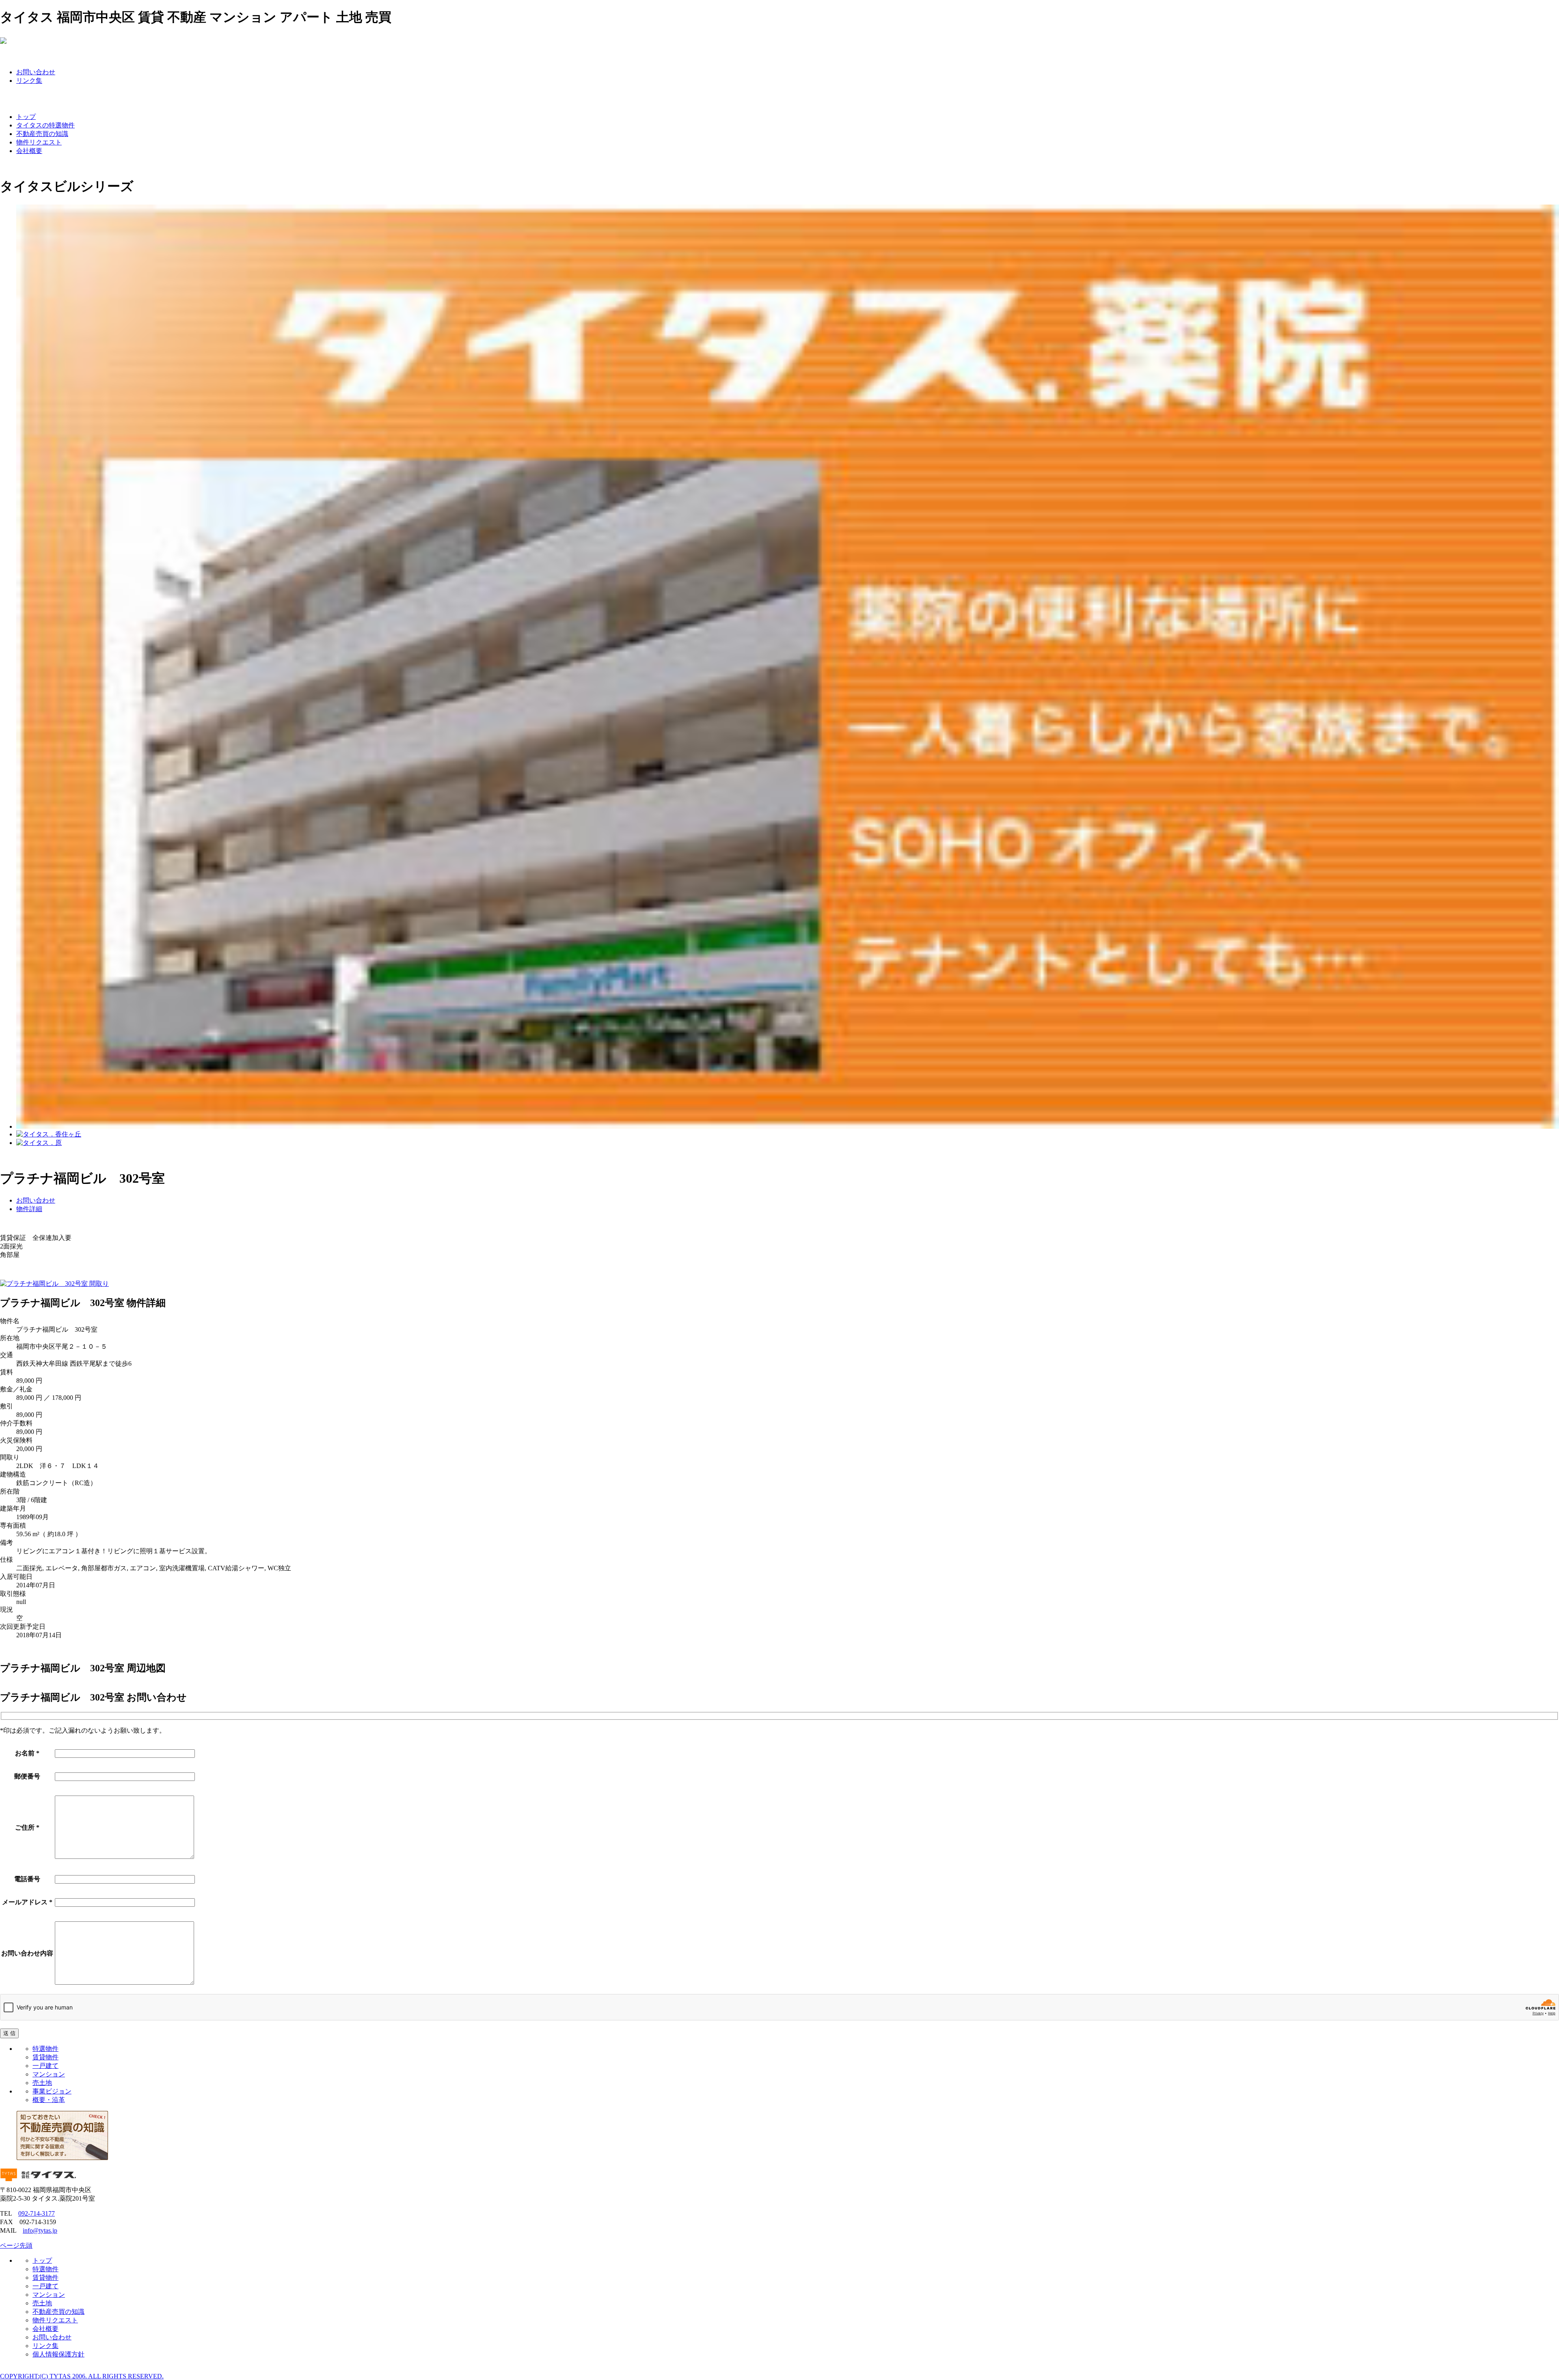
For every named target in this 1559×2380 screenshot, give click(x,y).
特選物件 (45, 2049)
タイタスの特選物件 (45, 125)
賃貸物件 (45, 2057)
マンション (49, 2074)
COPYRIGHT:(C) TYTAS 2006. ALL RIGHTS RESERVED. (82, 2376)
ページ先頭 (16, 2245)
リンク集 (29, 81)
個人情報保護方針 (58, 2354)
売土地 (42, 2083)
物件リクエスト (39, 142)
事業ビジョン (52, 2091)
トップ (26, 117)
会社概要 (29, 151)
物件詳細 (29, 1209)
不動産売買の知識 (42, 134)
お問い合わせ (36, 72)
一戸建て (45, 2066)
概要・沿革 (49, 2100)
